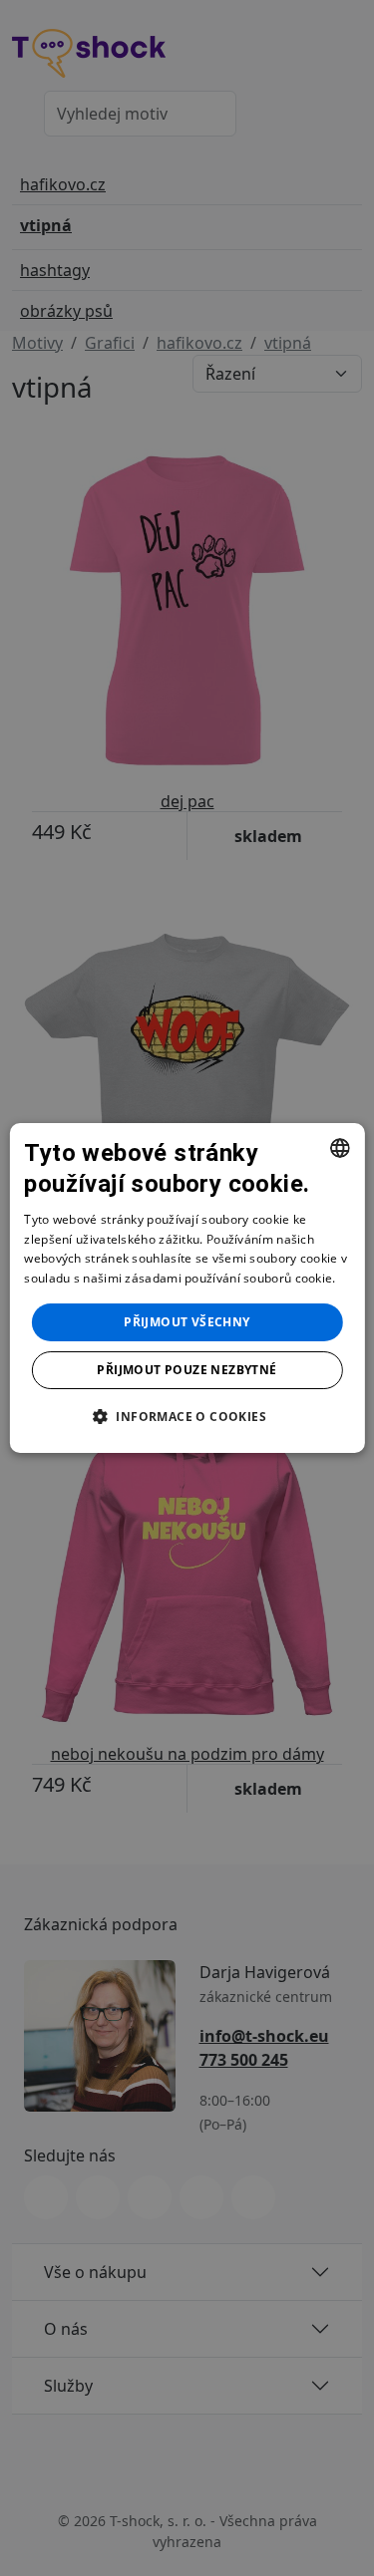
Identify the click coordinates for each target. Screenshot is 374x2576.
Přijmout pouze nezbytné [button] (187, 1370)
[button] (187, 1416)
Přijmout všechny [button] (187, 1322)
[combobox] (340, 1148)
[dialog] (187, 1288)
